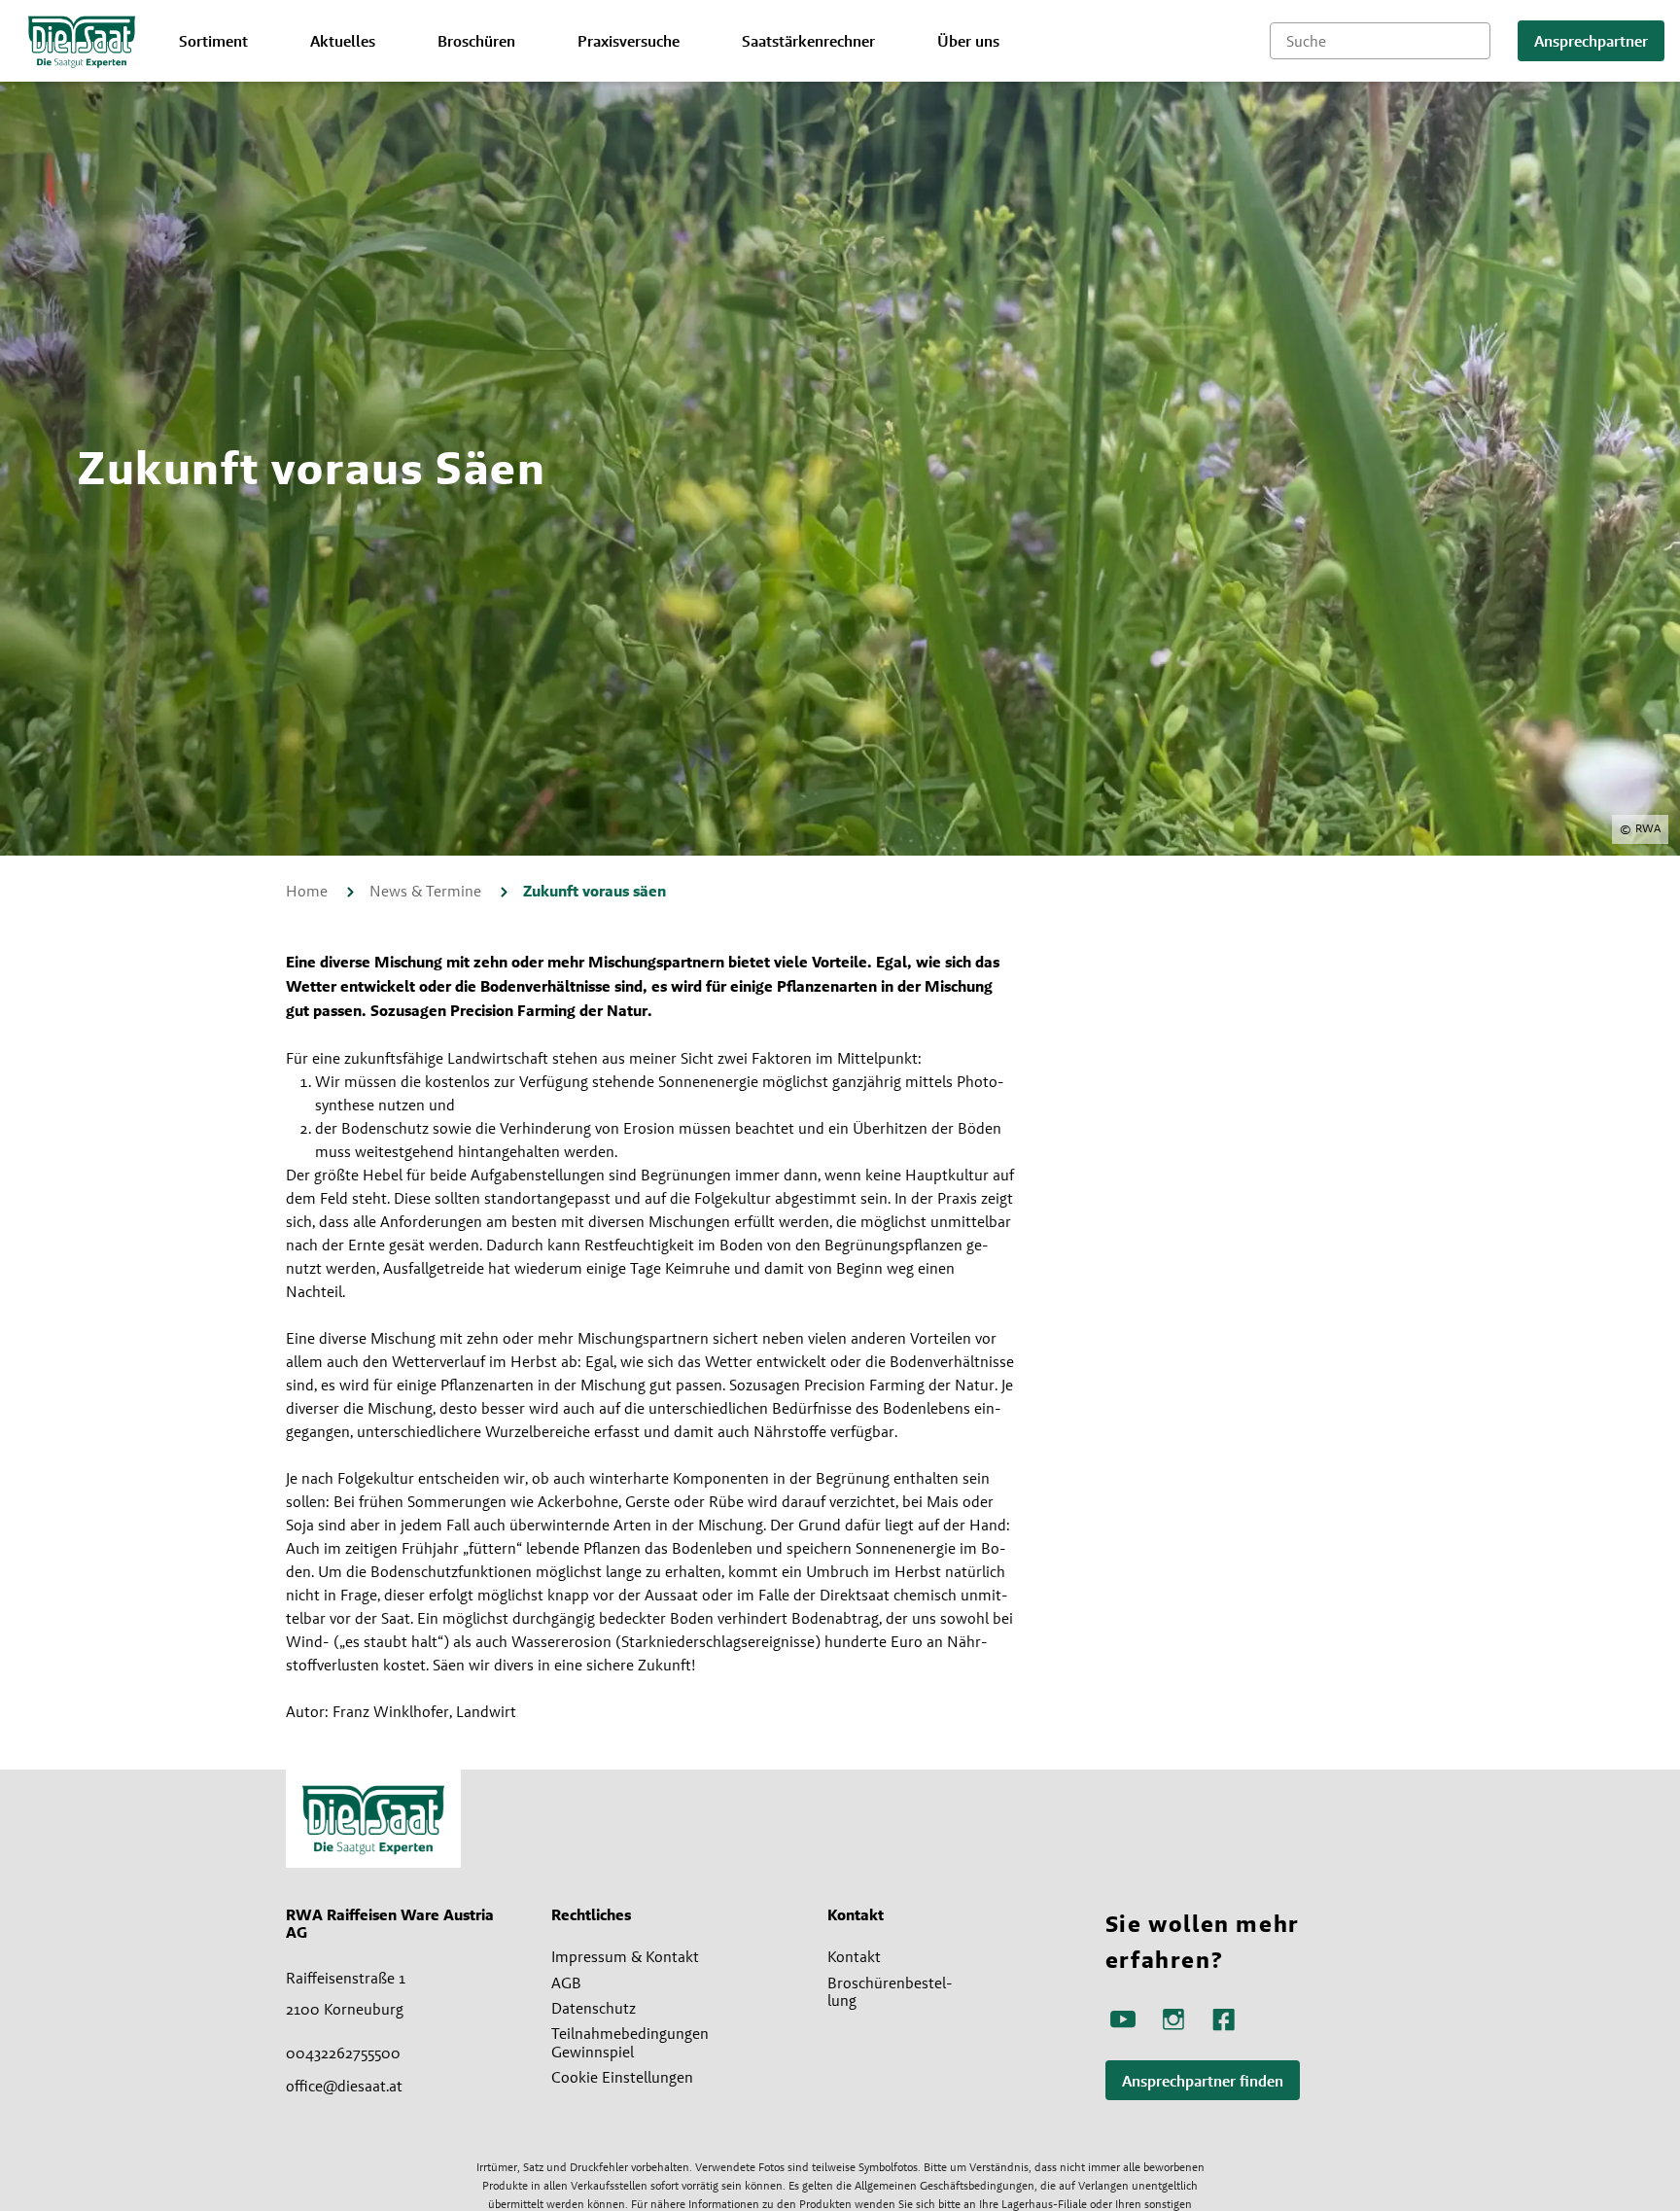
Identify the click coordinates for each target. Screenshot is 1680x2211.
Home (309, 891)
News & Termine (427, 891)
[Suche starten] (1476, 41)
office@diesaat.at (344, 2086)
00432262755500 (343, 2053)
